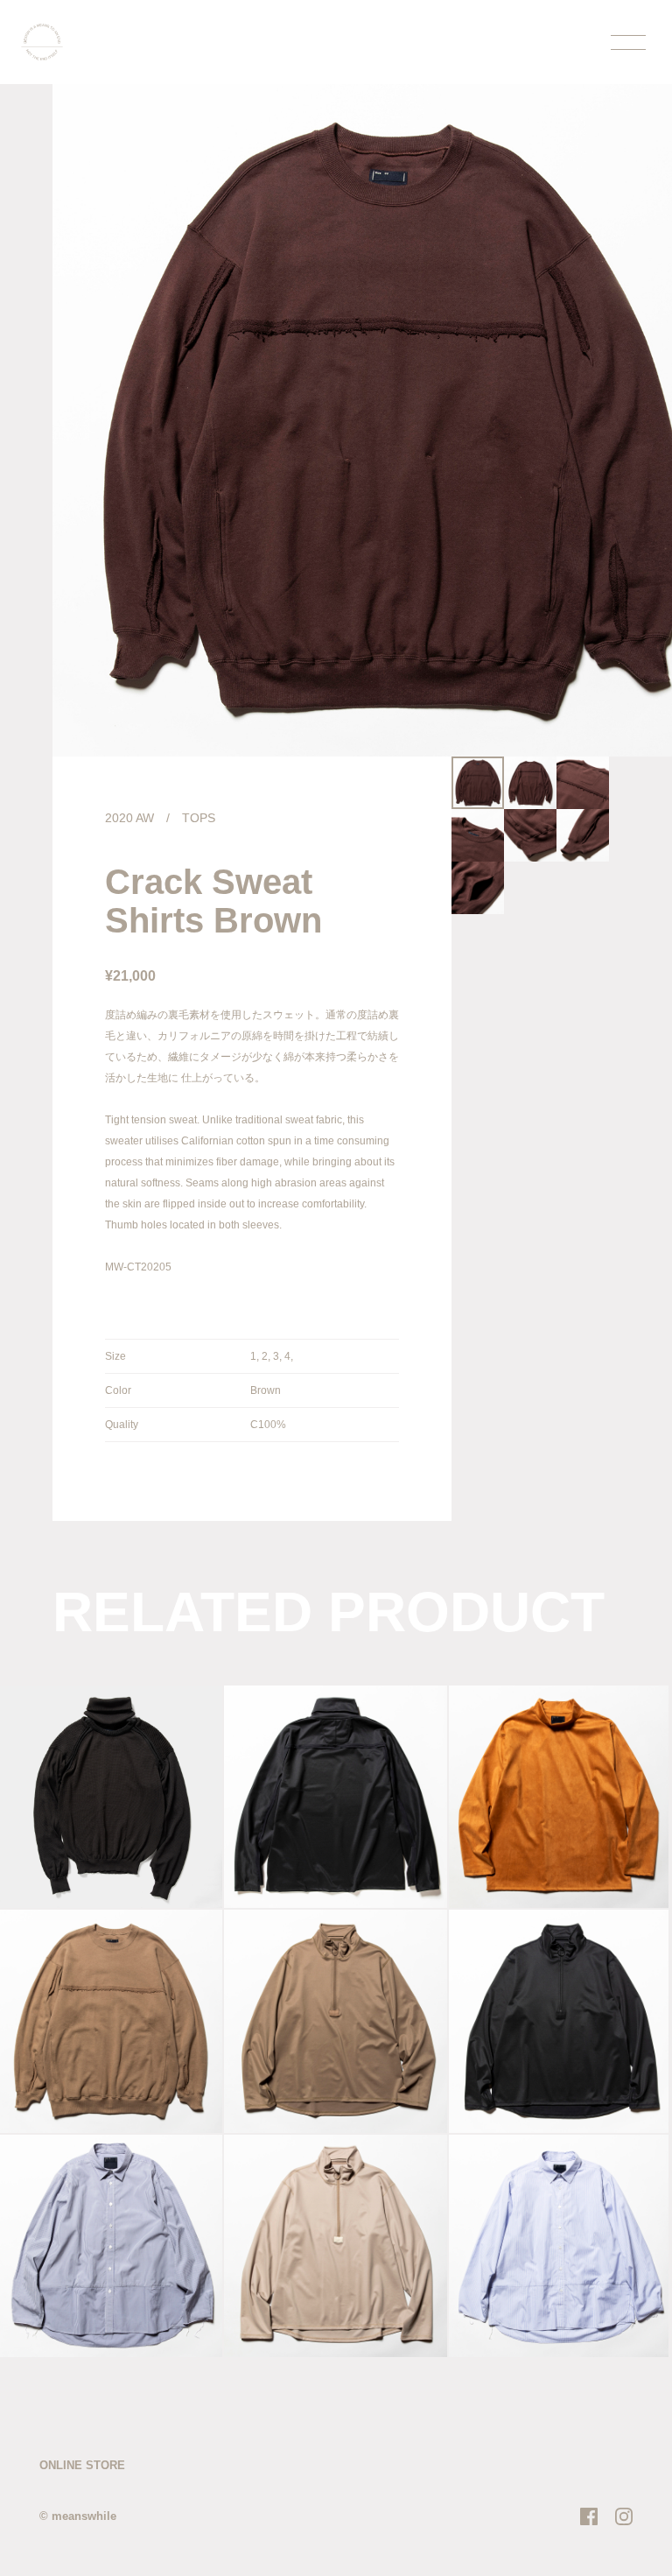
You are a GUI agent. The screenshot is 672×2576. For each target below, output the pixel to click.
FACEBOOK (589, 2516)
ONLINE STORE (82, 2465)
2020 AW (129, 818)
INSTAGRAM (624, 2516)
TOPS (199, 818)
